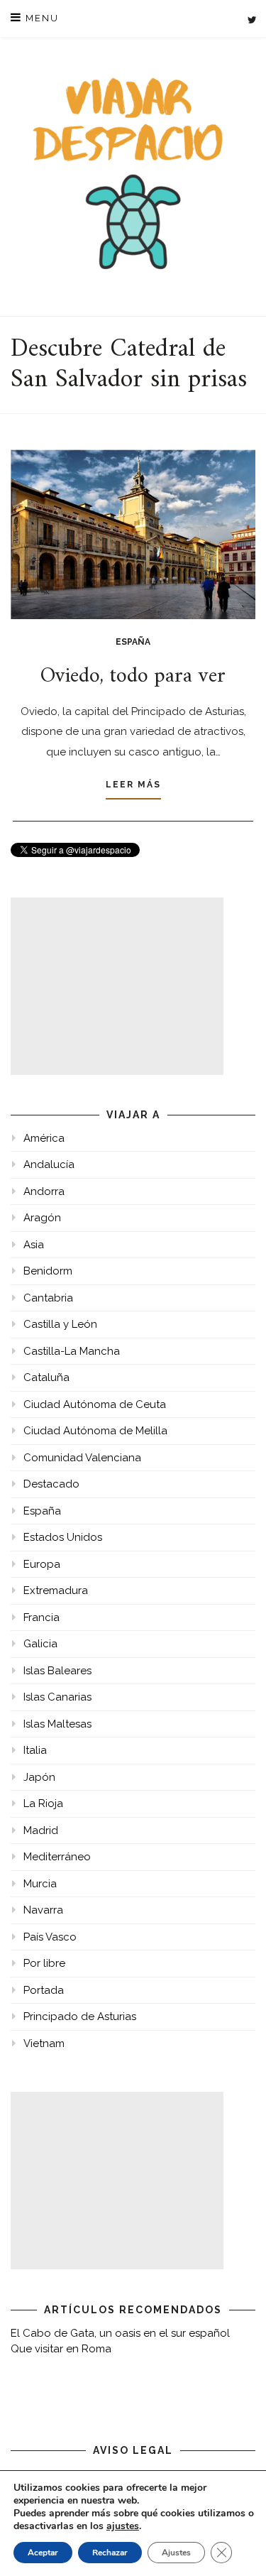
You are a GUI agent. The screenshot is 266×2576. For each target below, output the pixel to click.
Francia (41, 1617)
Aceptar (43, 2553)
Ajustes (176, 2553)
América (44, 1138)
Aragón (42, 1218)
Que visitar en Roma (61, 2349)
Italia (35, 1750)
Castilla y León (60, 1324)
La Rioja (43, 1803)
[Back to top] (236, 2546)
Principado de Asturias (80, 2016)
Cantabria (48, 1298)
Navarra (43, 1910)
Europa (42, 1564)
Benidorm (48, 1271)
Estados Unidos (63, 1537)
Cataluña (46, 1377)
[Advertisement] (117, 986)
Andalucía (49, 1164)
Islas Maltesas (57, 1724)
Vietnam (44, 2043)
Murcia (40, 1884)
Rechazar (110, 2553)
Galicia (40, 1644)
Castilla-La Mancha (72, 1351)
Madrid (41, 1830)
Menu (40, 18)
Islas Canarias (57, 1697)
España (133, 642)
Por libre (44, 1963)
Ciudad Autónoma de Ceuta (95, 1404)
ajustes (123, 2526)
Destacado (51, 1484)
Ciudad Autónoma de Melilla (95, 1431)
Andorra (44, 1191)
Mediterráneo (57, 1857)
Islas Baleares (57, 1671)
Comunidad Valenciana (82, 1458)
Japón (39, 1777)
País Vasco (50, 1937)
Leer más (133, 785)
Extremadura (56, 1590)
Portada (44, 1990)
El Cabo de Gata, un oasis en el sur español (120, 2333)
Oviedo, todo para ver (133, 676)
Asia (34, 1245)
